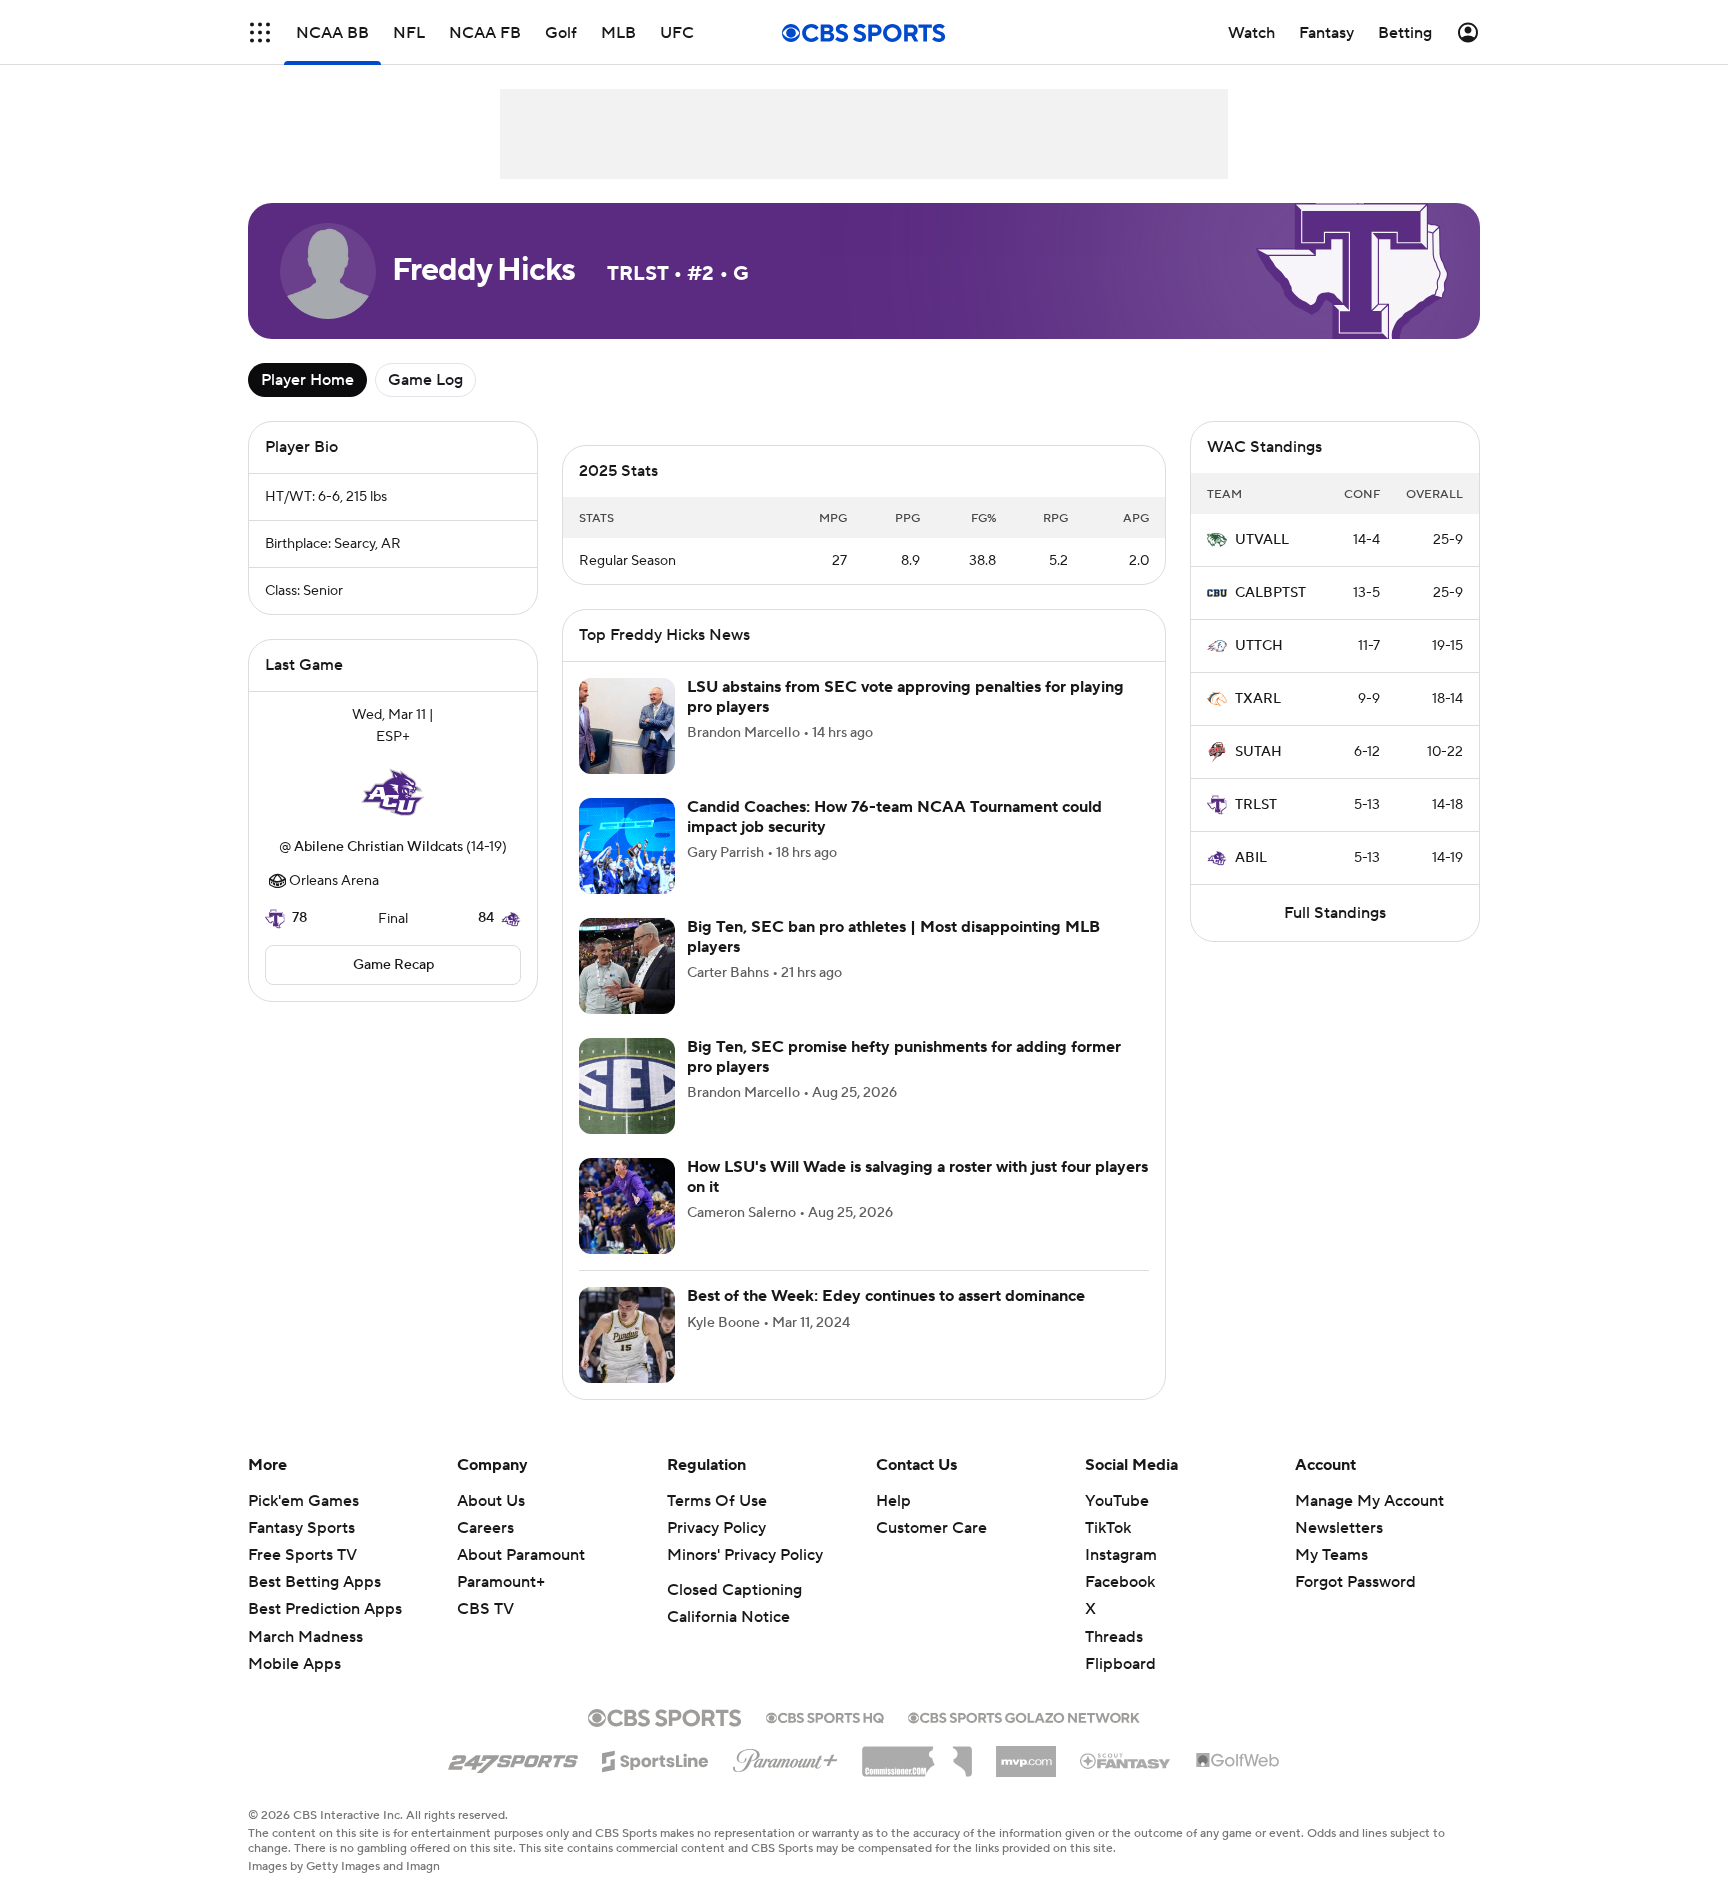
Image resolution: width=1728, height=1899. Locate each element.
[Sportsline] (655, 1758)
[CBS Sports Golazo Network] (1024, 1716)
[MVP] (1026, 1754)
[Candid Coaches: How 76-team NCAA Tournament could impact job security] (627, 846)
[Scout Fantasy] (1126, 1760)
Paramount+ (501, 1582)
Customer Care (931, 1528)
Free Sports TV (302, 1555)
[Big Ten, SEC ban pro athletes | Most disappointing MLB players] (627, 966)
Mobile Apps (294, 1664)
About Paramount (521, 1555)
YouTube (1117, 1501)
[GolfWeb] (1238, 1761)
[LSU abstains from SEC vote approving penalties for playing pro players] (627, 726)
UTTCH (1259, 646)
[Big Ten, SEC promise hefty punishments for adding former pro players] (627, 1086)
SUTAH (1258, 752)
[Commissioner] (917, 1754)
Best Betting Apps (314, 1582)
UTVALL (1262, 540)
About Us (491, 1501)
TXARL (1258, 699)
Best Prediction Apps (325, 1609)
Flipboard (1120, 1664)
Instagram (1121, 1555)
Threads (1114, 1637)
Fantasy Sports (301, 1528)
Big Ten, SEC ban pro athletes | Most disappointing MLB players (893, 936)
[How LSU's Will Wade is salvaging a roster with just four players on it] (627, 1206)
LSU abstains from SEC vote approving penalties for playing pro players (905, 696)
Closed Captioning (734, 1590)
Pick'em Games (303, 1501)
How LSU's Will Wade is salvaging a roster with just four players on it (917, 1176)
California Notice (728, 1617)
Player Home (307, 380)
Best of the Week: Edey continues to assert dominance (886, 1296)
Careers (485, 1528)
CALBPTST (1270, 593)
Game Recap (393, 965)
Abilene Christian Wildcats (378, 847)
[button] (260, 32)
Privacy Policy (716, 1528)
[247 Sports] (513, 1758)
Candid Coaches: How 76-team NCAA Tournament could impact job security (894, 816)
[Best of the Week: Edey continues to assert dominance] (627, 1335)
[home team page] (393, 792)
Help (893, 1501)
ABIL (1251, 858)
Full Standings (1335, 913)
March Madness (305, 1637)
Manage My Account (1369, 1501)
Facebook (1120, 1582)
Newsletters (1339, 1528)
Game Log (425, 380)
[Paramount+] (785, 1757)
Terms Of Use (717, 1501)
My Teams (1331, 1555)
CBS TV (485, 1609)
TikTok (1108, 1528)
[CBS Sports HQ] (825, 1716)
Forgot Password (1355, 1582)
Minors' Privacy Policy (745, 1555)
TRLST (1256, 805)
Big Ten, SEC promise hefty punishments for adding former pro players (904, 1056)
